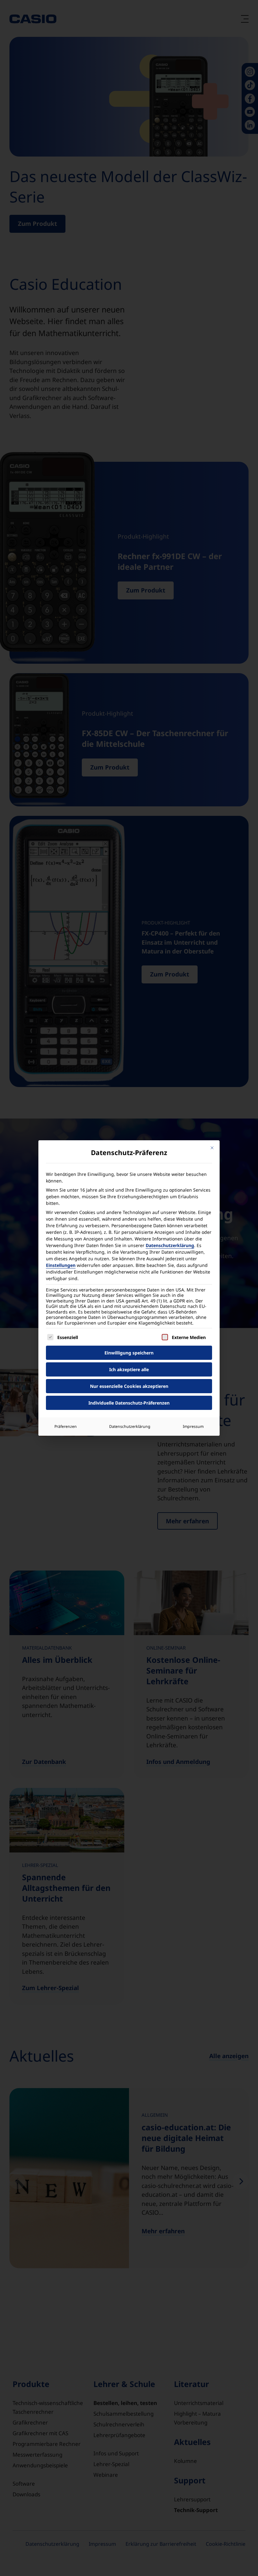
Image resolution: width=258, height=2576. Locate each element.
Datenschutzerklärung (170, 1245)
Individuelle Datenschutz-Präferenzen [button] (129, 1403)
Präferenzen (66, 1426)
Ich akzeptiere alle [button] (129, 1369)
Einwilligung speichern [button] (129, 1353)
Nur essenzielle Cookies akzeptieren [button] (129, 1386)
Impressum (193, 1426)
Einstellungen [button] (61, 1265)
